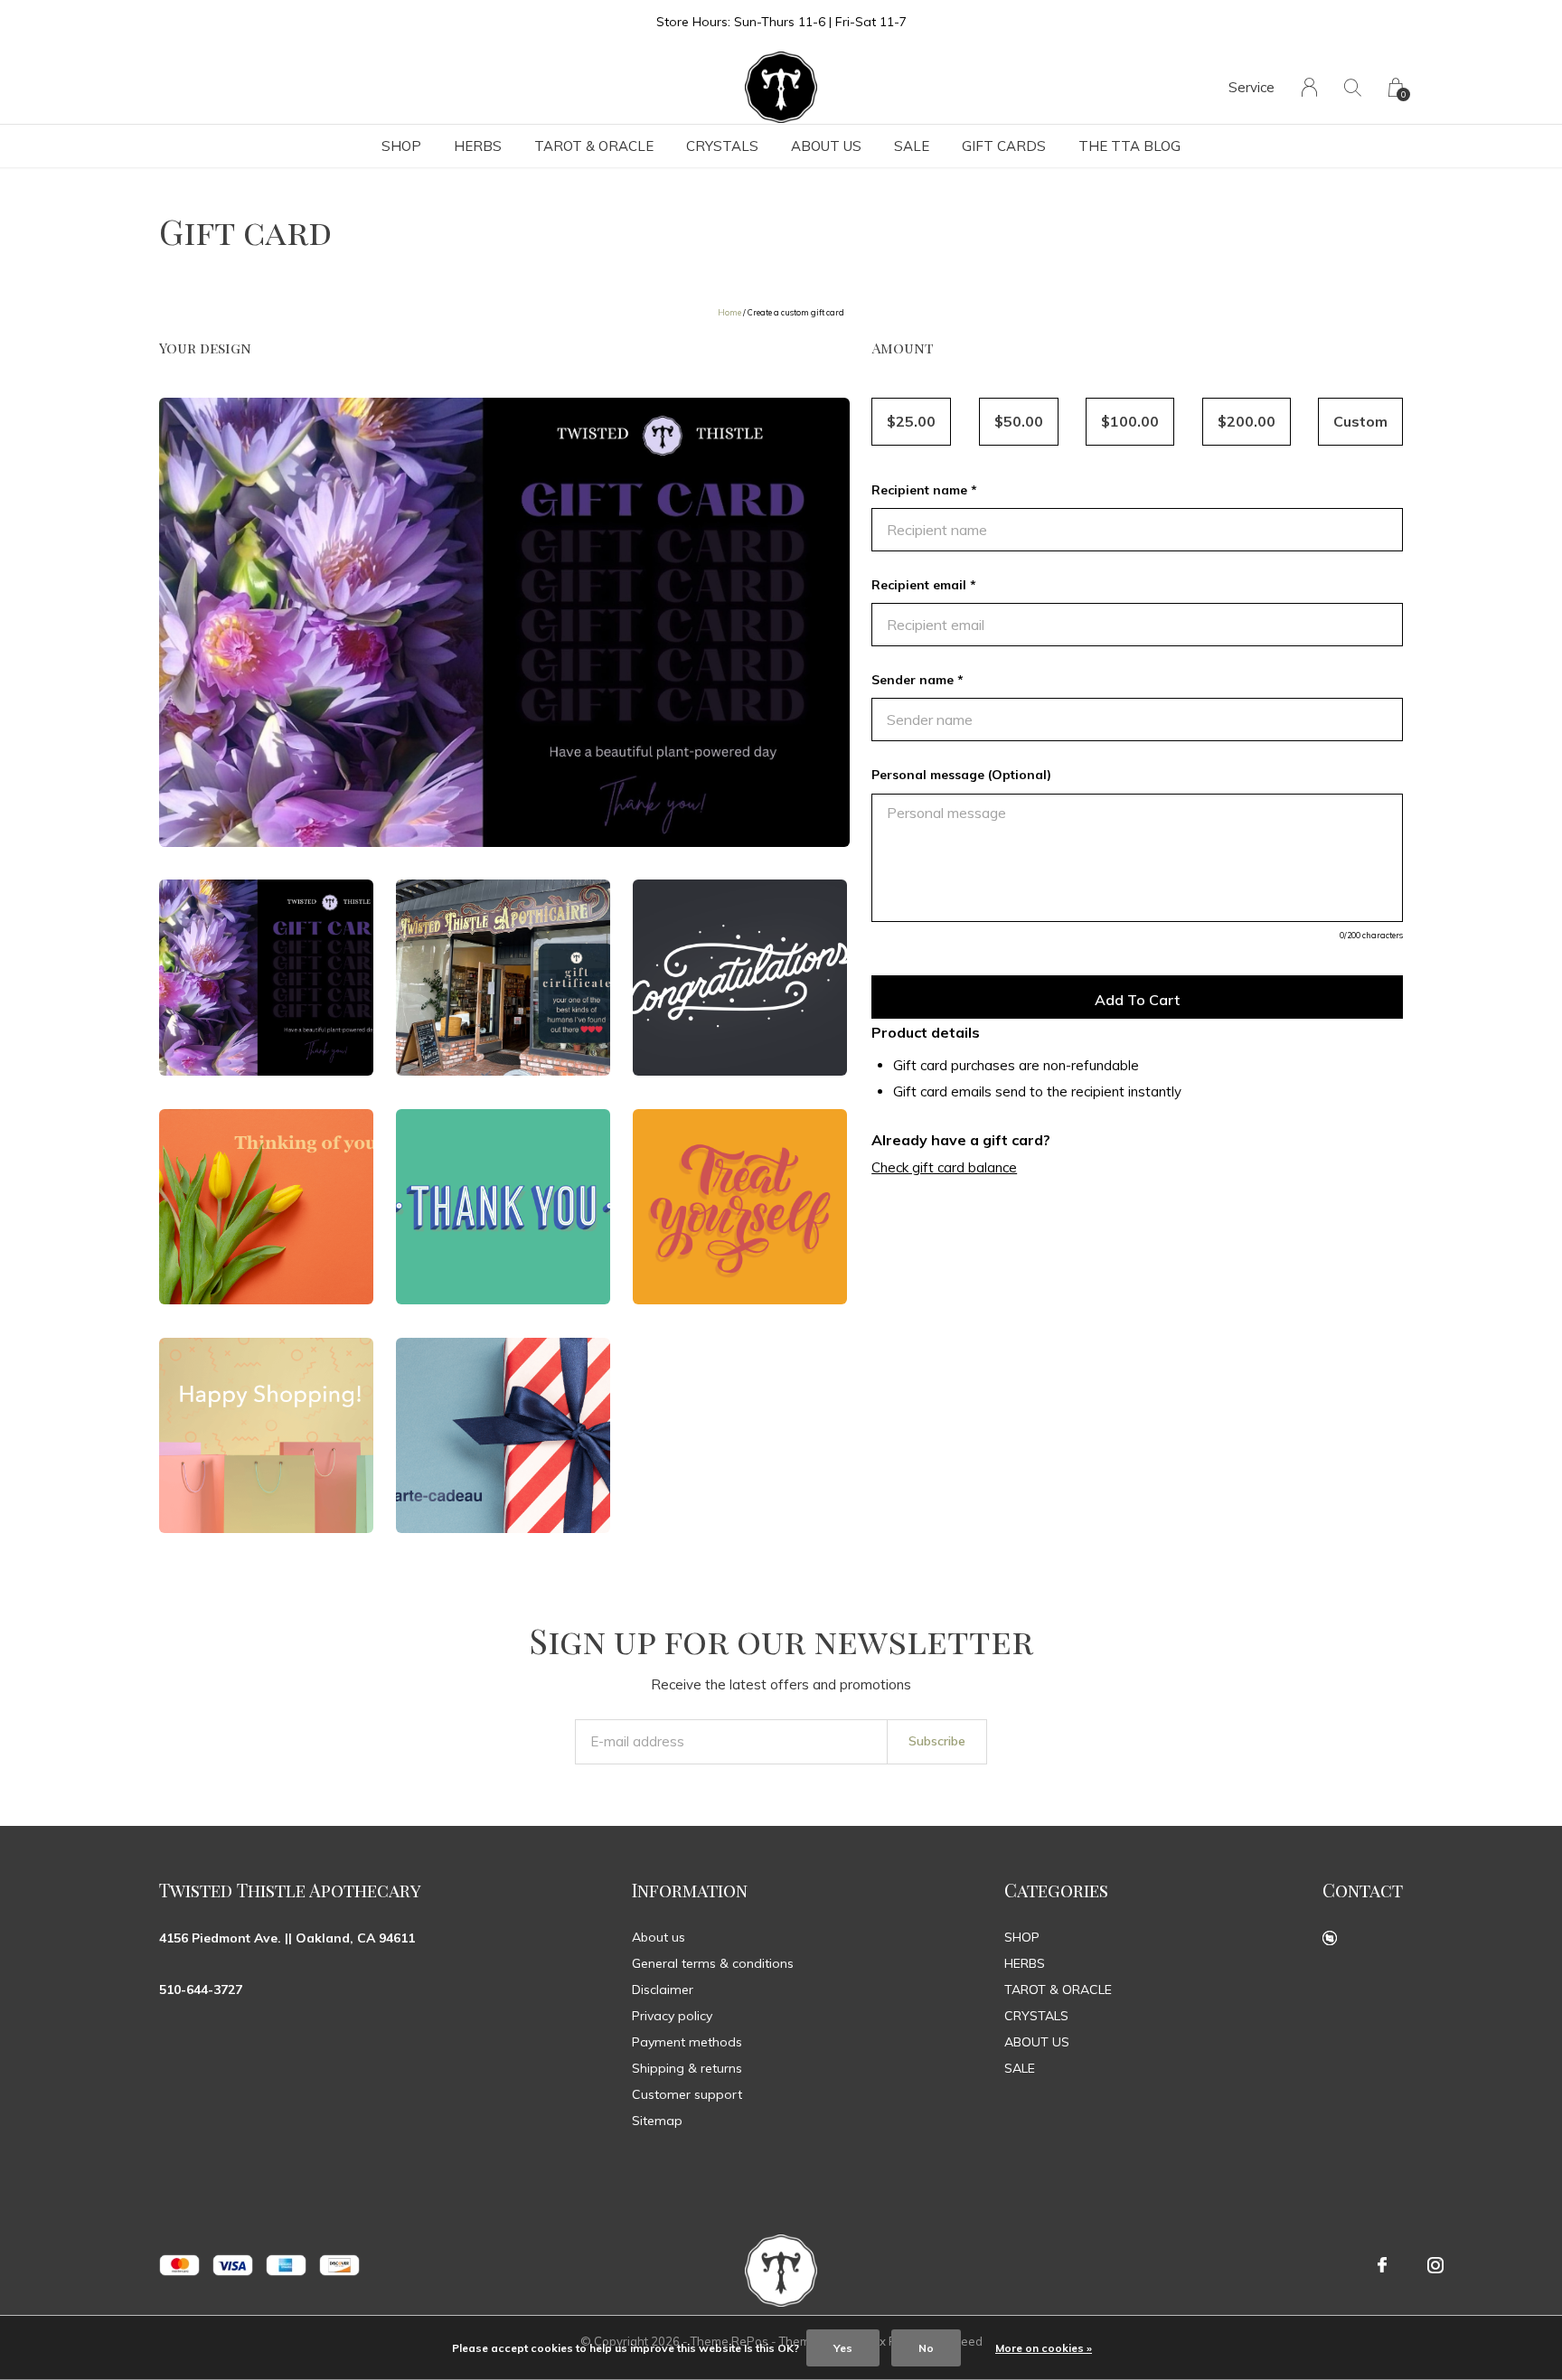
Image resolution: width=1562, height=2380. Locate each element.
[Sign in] (1309, 87)
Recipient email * (924, 585)
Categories (1056, 1890)
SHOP (401, 146)
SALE (912, 146)
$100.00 (1130, 421)
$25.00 (911, 421)
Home (729, 312)
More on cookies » (1044, 2348)
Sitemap (657, 2121)
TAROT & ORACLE (594, 146)
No (926, 2348)
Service (1251, 87)
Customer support (687, 2094)
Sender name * (917, 680)
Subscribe (937, 1741)
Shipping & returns (687, 2068)
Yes (843, 2348)
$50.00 (1019, 421)
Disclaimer (663, 1990)
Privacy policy (672, 2016)
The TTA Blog (1129, 146)
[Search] (1353, 87)
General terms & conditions (713, 1963)
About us (659, 1937)
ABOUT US (826, 146)
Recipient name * (924, 490)
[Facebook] (1382, 2265)
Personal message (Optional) (961, 775)
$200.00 (1247, 421)
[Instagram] (1435, 2265)
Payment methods (687, 2042)
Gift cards (1004, 146)
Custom (1360, 421)
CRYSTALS (722, 146)
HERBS (478, 146)
